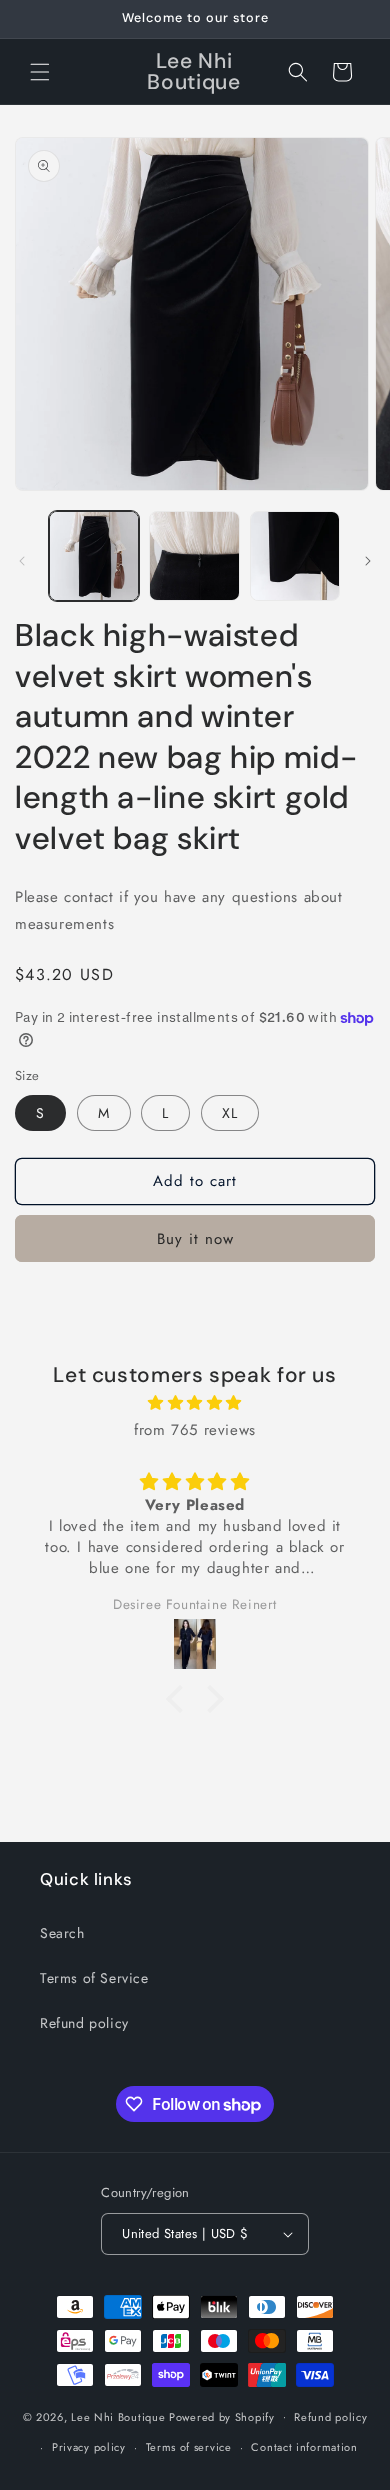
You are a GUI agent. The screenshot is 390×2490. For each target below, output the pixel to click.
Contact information (304, 2447)
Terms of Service (94, 1978)
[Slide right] (368, 561)
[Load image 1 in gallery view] (94, 556)
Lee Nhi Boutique (118, 2416)
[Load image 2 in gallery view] (194, 556)
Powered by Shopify (222, 2416)
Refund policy (84, 2023)
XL (230, 1113)
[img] (195, 1403)
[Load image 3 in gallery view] (295, 556)
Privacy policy (89, 2447)
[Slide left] (22, 561)
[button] (40, 72)
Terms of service (189, 2447)
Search (62, 1933)
